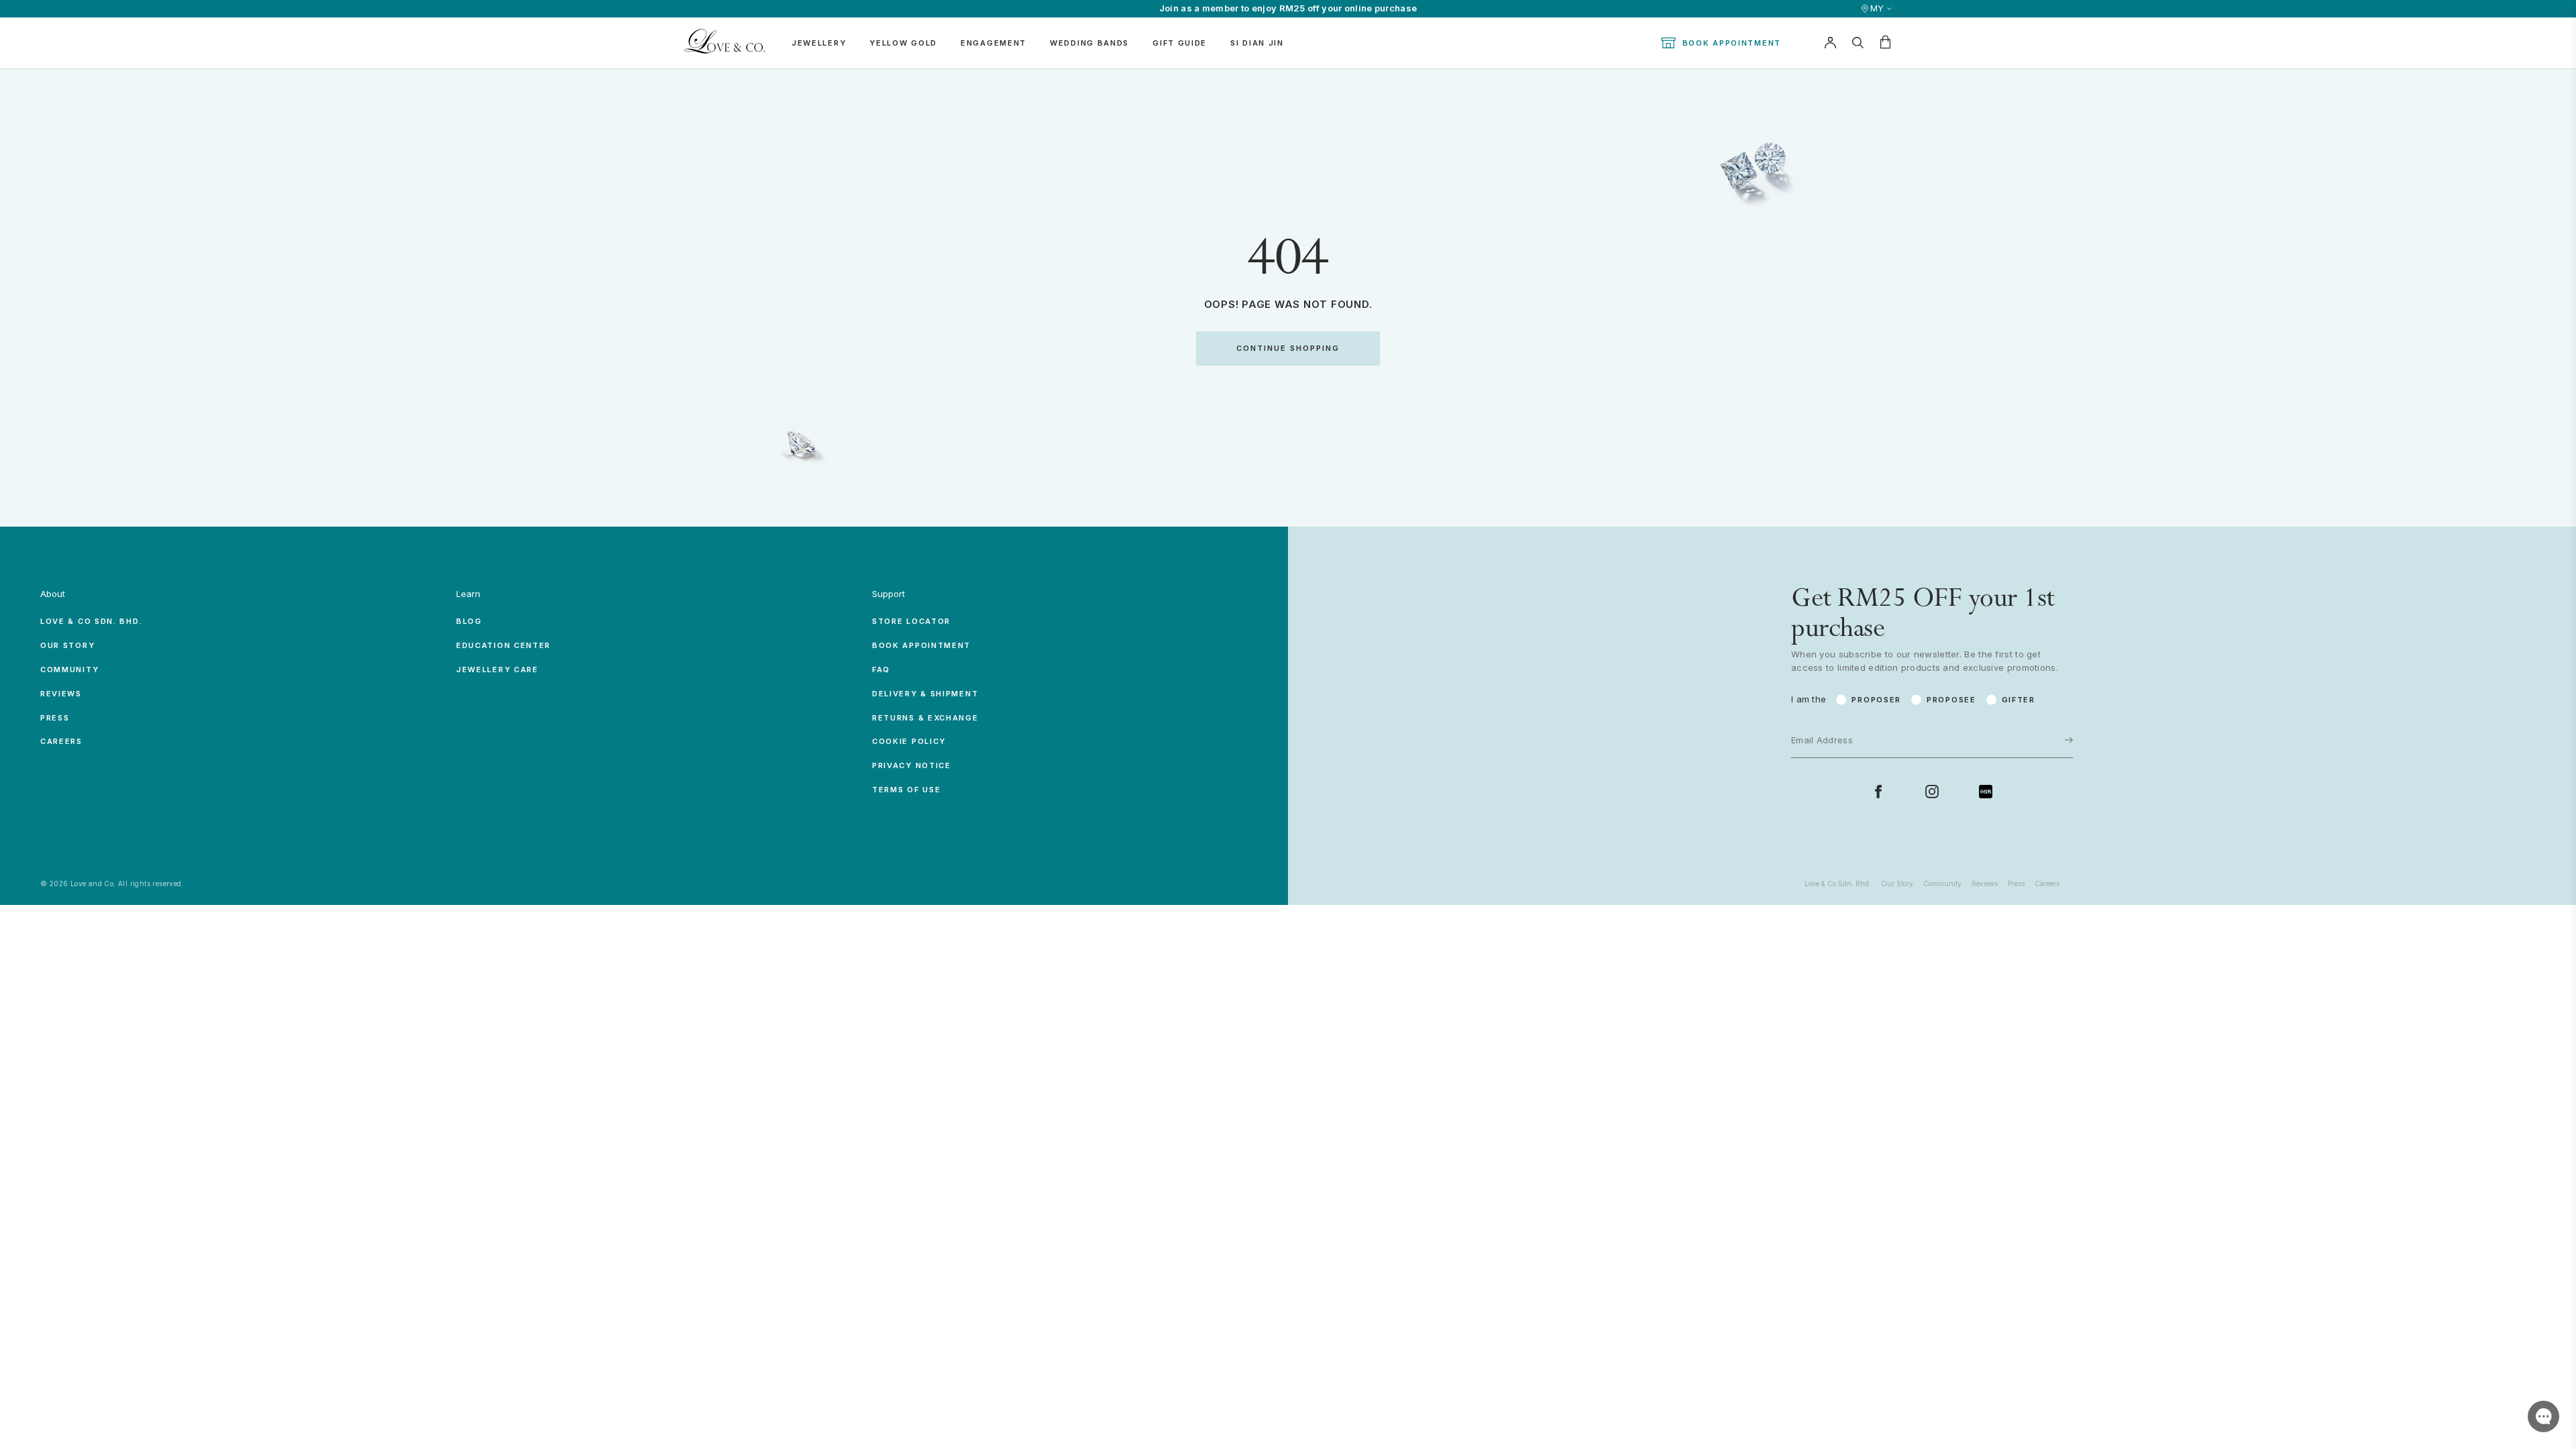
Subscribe (2027, 703)
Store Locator (911, 621)
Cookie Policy (909, 741)
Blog (469, 621)
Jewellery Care (497, 669)
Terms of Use (906, 790)
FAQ (881, 669)
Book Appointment (1732, 43)
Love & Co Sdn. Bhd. (91, 621)
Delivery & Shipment (925, 694)
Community (69, 669)
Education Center (503, 645)
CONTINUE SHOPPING (1288, 348)
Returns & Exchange (925, 718)
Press (55, 718)
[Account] (1830, 43)
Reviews (61, 694)
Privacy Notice (912, 765)
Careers (61, 741)
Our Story (67, 645)
